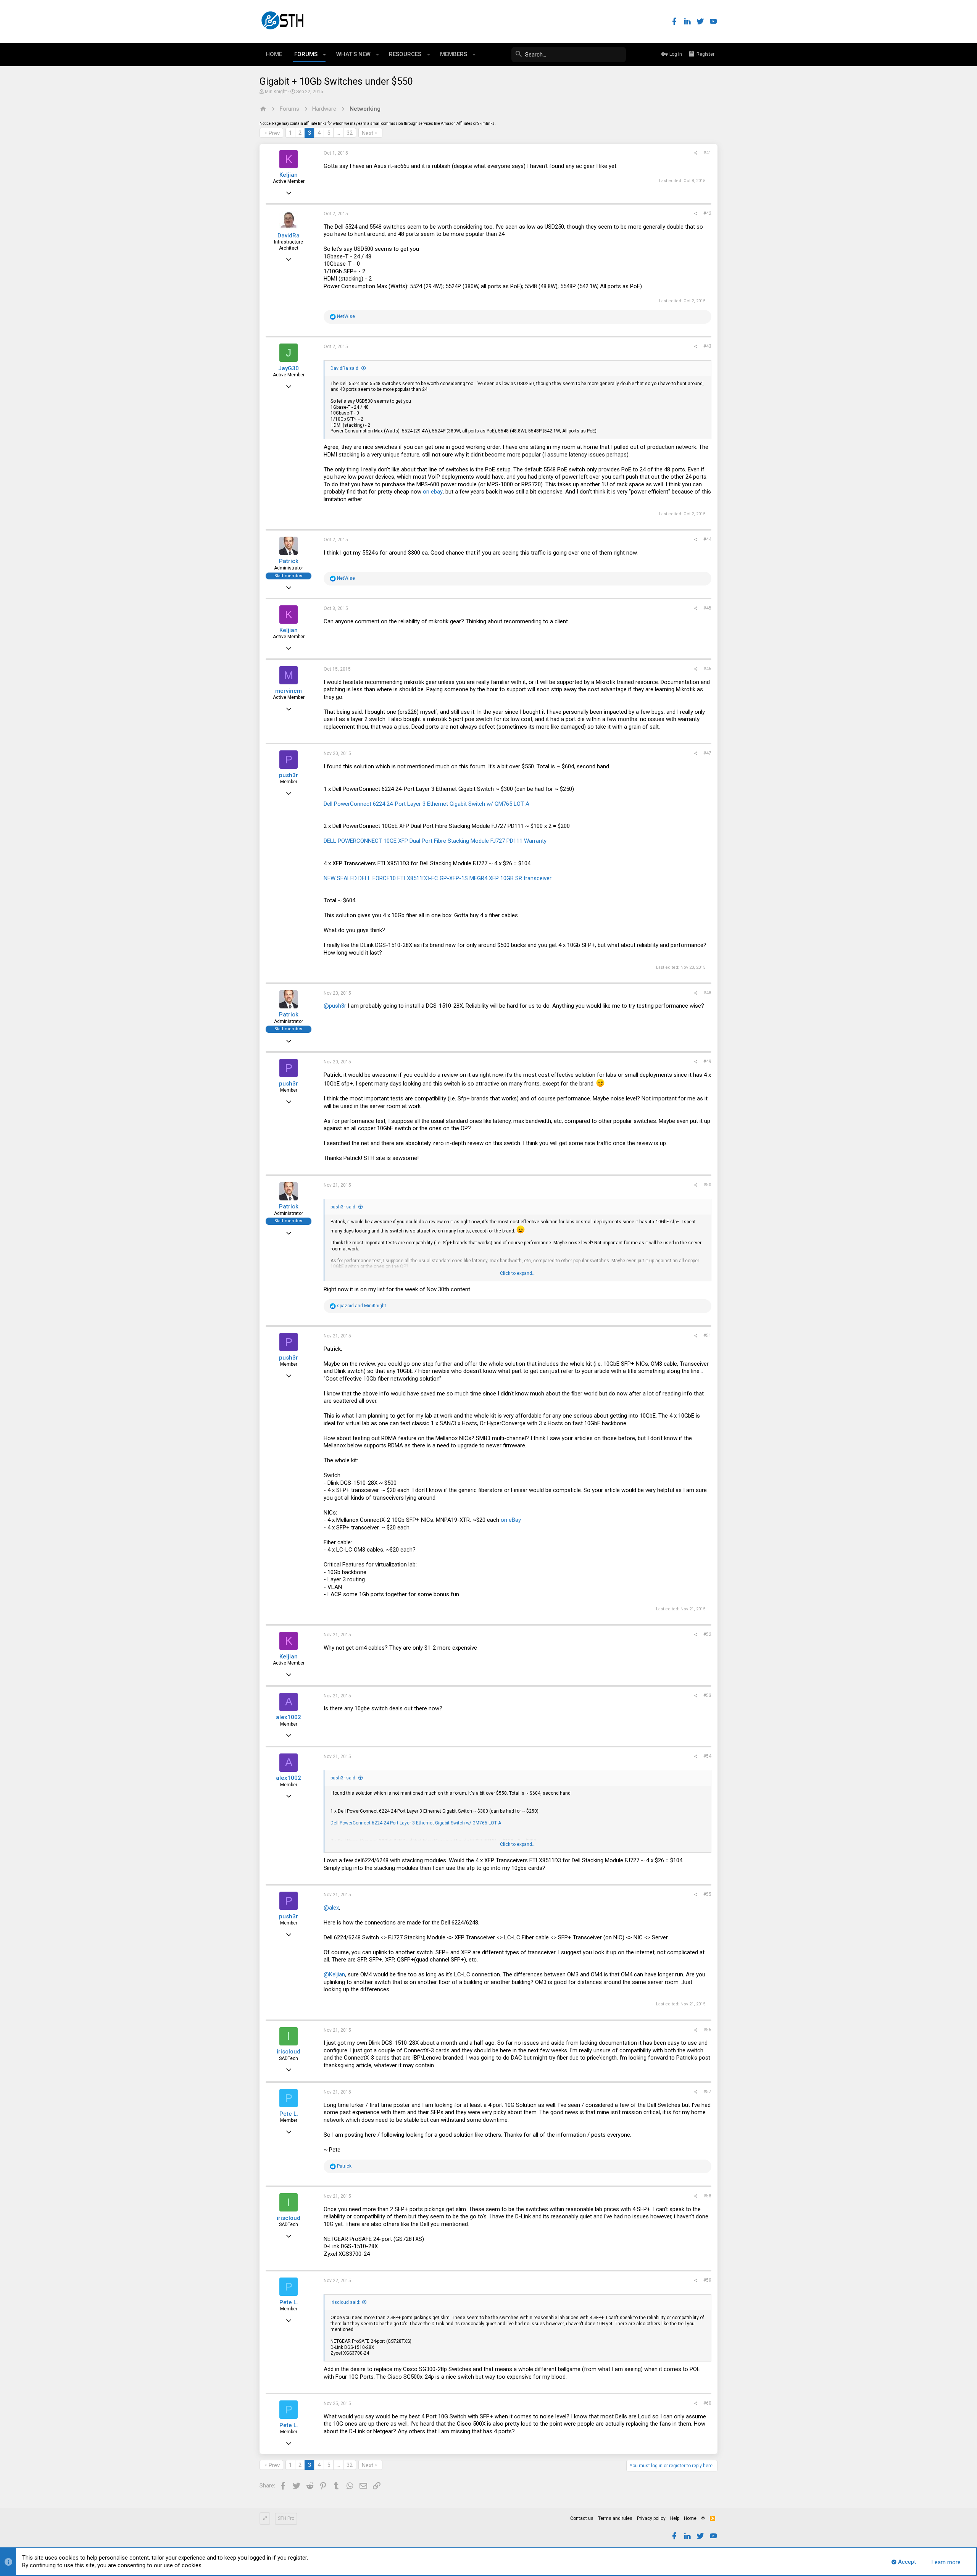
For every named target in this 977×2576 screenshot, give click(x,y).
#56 (707, 2030)
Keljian (289, 175)
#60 (707, 2403)
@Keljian (334, 1974)
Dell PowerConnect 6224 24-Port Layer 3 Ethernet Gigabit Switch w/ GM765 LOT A (426, 804)
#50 (707, 1185)
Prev (274, 133)
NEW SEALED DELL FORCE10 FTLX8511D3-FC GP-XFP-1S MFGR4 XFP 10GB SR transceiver (438, 878)
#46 (707, 669)
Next (368, 133)
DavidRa (289, 236)
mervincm (289, 691)
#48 (707, 993)
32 (350, 133)
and (362, 1306)
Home (690, 2518)
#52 (707, 1634)
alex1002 (289, 1717)
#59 (707, 2280)
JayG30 (289, 368)
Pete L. (289, 2114)
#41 (707, 153)
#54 (707, 1756)
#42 (707, 213)
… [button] (338, 133)
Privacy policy (651, 2518)
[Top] (703, 2519)
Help (675, 2518)
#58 (707, 2196)
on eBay (511, 1520)
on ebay (433, 492)
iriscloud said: (345, 2302)
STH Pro (286, 2518)
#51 (707, 1336)
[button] (325, 55)
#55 (707, 1894)
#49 (707, 1061)
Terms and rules (615, 2518)
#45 (707, 608)
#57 (707, 2092)
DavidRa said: (345, 368)
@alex (331, 1908)
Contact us (582, 2518)
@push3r (335, 1006)
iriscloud (289, 2052)
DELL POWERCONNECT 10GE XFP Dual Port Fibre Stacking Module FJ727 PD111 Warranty (435, 841)
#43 (707, 346)
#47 (707, 753)
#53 (707, 1695)
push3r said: (343, 1207)
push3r (289, 775)
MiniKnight (276, 92)
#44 (707, 539)
